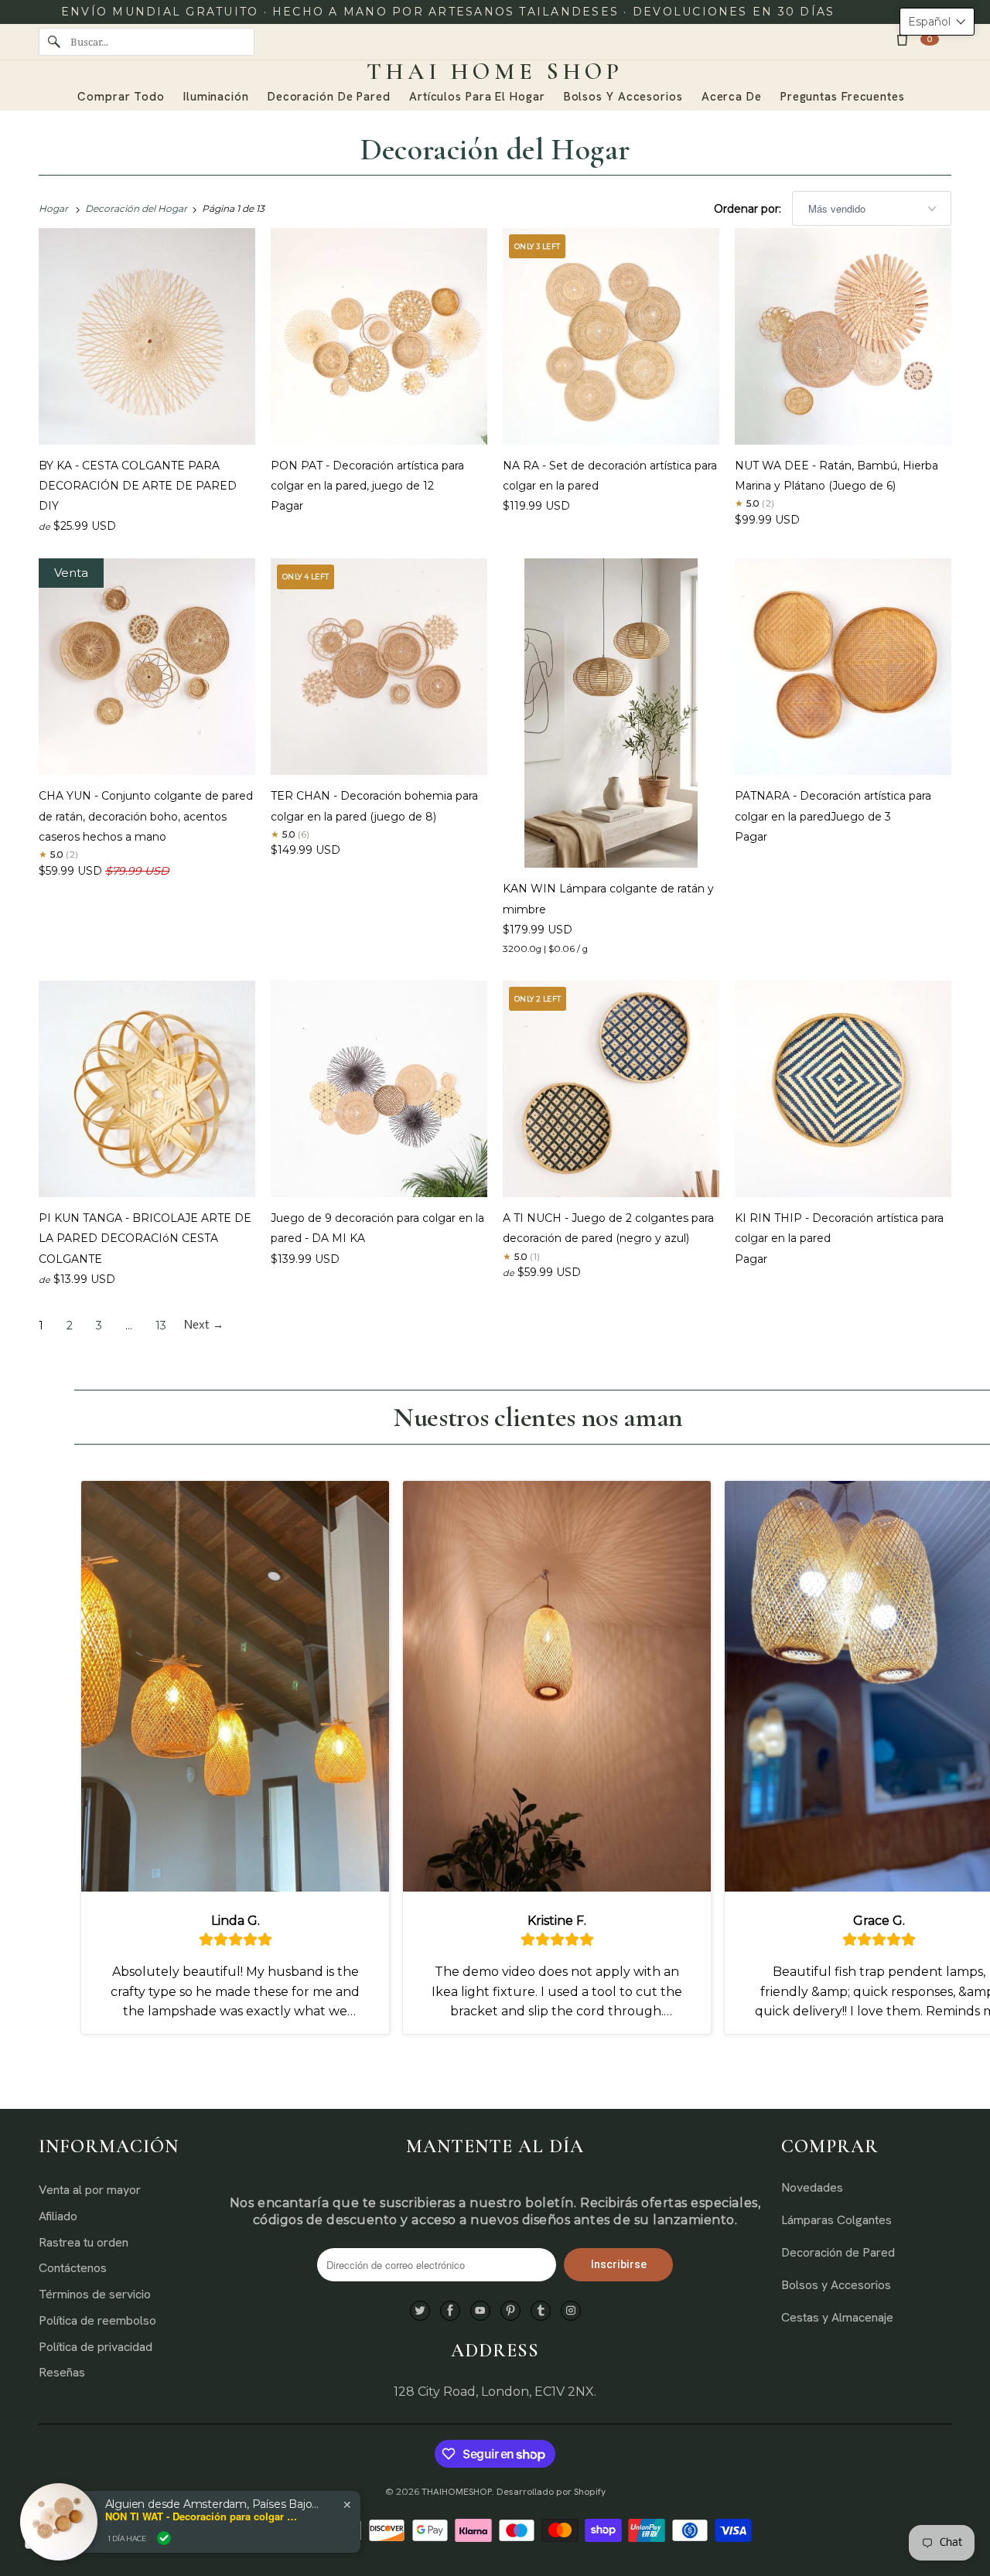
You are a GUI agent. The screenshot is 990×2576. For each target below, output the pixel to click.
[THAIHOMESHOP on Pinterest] (510, 2311)
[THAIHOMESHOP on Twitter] (420, 2311)
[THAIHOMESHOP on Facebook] (450, 2311)
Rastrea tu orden (84, 2242)
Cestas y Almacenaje (837, 2317)
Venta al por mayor (90, 2190)
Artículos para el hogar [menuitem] (477, 97)
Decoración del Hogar (495, 149)
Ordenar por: (749, 209)
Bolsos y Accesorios (836, 2285)
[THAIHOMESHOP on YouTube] (480, 2311)
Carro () (930, 39)
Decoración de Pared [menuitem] (329, 97)
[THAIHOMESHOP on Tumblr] (541, 2311)
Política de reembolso (97, 2320)
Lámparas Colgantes (836, 2220)
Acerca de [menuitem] (732, 97)
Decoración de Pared (838, 2252)
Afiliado (58, 2216)
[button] (937, 22)
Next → (204, 1326)
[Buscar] (54, 42)
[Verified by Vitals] (164, 2538)
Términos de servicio (95, 2294)
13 (161, 1326)
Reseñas (62, 2372)
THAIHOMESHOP (457, 2492)
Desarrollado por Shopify (551, 2492)
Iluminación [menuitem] (216, 97)
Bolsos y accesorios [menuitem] (623, 97)
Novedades (812, 2187)
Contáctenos (73, 2268)
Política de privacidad (96, 2347)
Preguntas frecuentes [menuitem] (843, 97)
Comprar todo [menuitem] (121, 97)
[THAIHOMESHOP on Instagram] (571, 2311)
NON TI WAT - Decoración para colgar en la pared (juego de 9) (202, 2516)
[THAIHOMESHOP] (495, 72)
